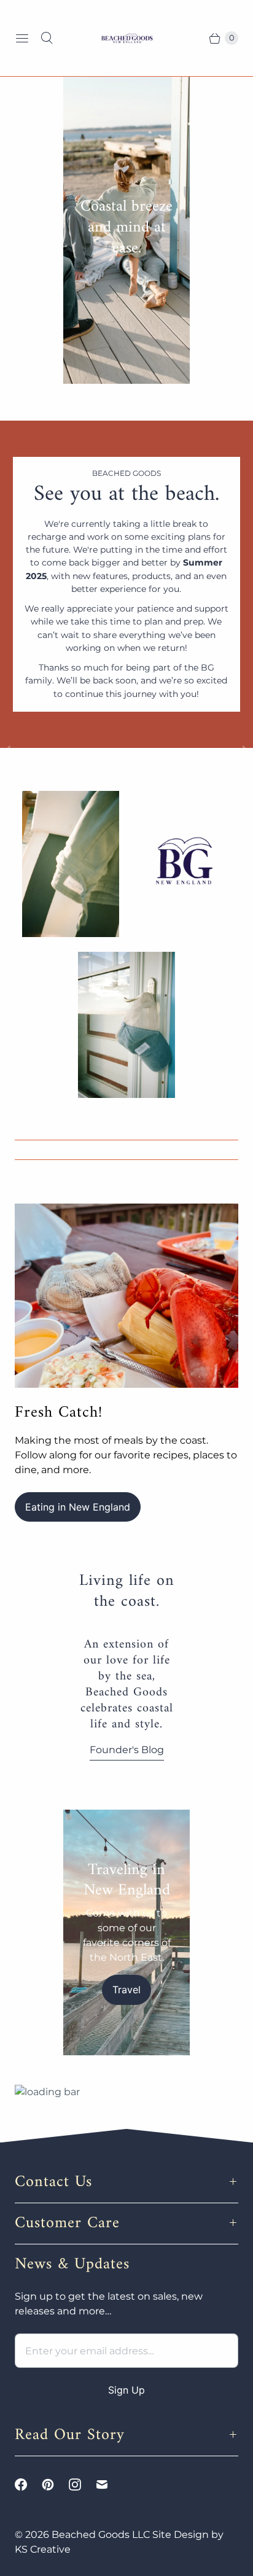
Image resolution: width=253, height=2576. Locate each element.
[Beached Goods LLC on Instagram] (82, 2485)
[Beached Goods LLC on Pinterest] (55, 2485)
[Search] (47, 38)
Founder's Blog (127, 1750)
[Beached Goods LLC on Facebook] (28, 2485)
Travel (126, 1990)
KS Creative (43, 2549)
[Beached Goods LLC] (126, 38)
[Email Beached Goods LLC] (109, 2485)
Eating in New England (78, 1507)
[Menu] (22, 38)
